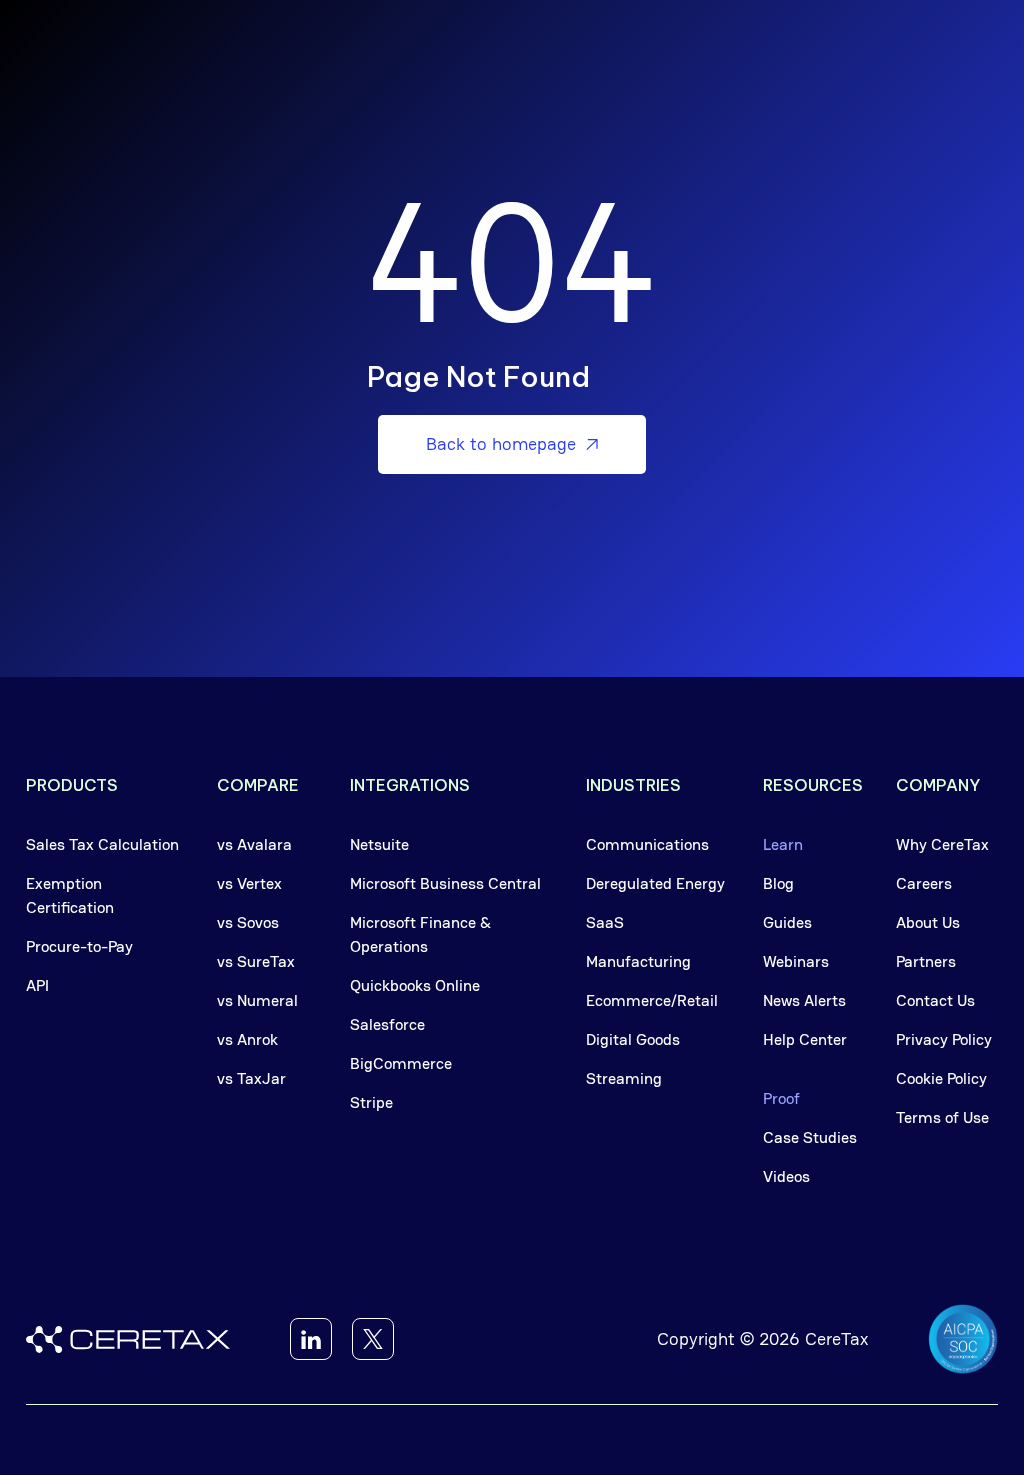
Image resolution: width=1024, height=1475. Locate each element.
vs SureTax (256, 961)
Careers (924, 883)
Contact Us (935, 1000)
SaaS (605, 922)
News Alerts (804, 1000)
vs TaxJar (251, 1078)
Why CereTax (942, 844)
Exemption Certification (70, 895)
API (37, 985)
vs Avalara (254, 844)
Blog (778, 883)
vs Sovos (248, 922)
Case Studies (810, 1137)
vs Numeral (257, 1000)
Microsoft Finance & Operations (420, 934)
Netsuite (379, 844)
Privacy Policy (944, 1039)
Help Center (805, 1039)
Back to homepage (512, 443)
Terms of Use (942, 1117)
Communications (647, 844)
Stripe (371, 1102)
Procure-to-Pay (79, 946)
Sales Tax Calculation (102, 844)
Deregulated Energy (655, 883)
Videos (786, 1176)
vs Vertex (249, 883)
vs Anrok (247, 1039)
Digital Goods (633, 1039)
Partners (926, 961)
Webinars (796, 961)
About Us (928, 922)
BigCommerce (401, 1063)
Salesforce (387, 1024)
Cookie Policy (941, 1078)
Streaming (624, 1078)
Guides (787, 922)
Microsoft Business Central (445, 883)
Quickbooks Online (415, 985)
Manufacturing (638, 961)
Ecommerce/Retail (652, 1000)
